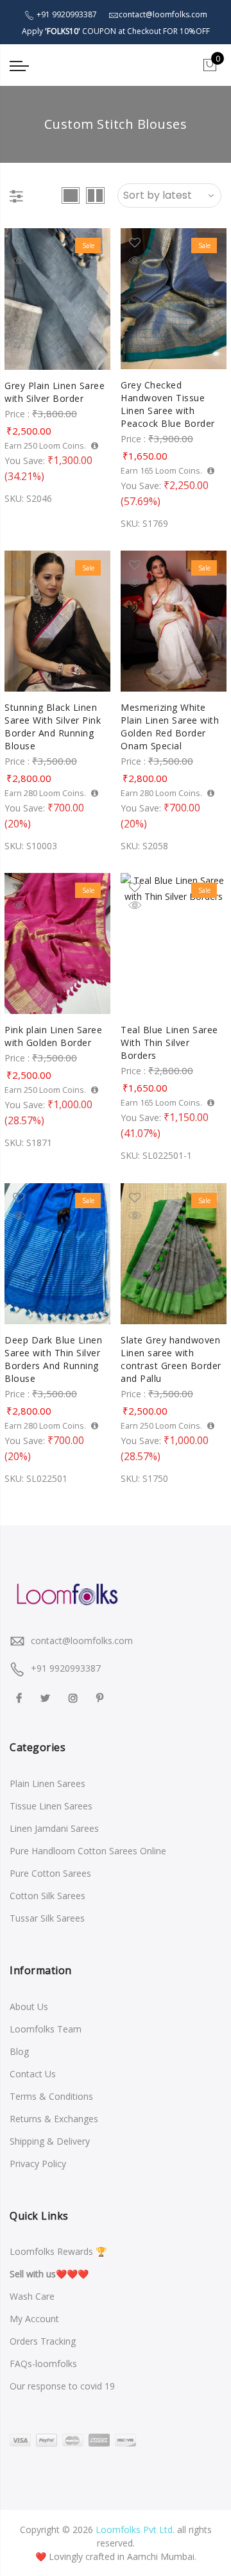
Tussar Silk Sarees (47, 1918)
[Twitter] (47, 1697)
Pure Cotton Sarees (50, 1873)
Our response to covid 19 (62, 2386)
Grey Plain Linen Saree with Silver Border (55, 392)
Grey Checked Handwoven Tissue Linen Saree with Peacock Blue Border (168, 404)
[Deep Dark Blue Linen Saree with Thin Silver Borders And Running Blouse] (57, 1254)
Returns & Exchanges (54, 2119)
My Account (34, 2319)
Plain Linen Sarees (47, 1783)
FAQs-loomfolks (43, 2364)
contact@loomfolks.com (82, 1641)
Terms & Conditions (51, 2096)
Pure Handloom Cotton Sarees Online (88, 1851)
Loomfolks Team (46, 2029)
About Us (29, 2007)
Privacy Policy (38, 2164)
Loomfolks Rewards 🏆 (58, 2251)
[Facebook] (21, 1697)
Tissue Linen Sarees (51, 1806)
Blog (19, 2051)
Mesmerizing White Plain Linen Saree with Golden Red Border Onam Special (170, 727)
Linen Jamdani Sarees (54, 1828)
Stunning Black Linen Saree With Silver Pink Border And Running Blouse (53, 727)
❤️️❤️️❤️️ (49, 2274)
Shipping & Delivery (50, 2141)
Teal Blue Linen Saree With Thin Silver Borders (169, 1043)
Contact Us (33, 2074)
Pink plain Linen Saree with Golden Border (53, 1036)
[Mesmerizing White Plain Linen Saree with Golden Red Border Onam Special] (174, 621)
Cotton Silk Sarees (47, 1896)
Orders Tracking (43, 2341)
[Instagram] (75, 1697)
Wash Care (32, 2296)
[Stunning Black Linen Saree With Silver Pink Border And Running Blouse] (57, 621)
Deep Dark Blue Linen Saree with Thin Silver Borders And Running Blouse (53, 1359)
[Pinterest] (101, 1697)
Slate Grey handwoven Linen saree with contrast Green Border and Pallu (171, 1359)
